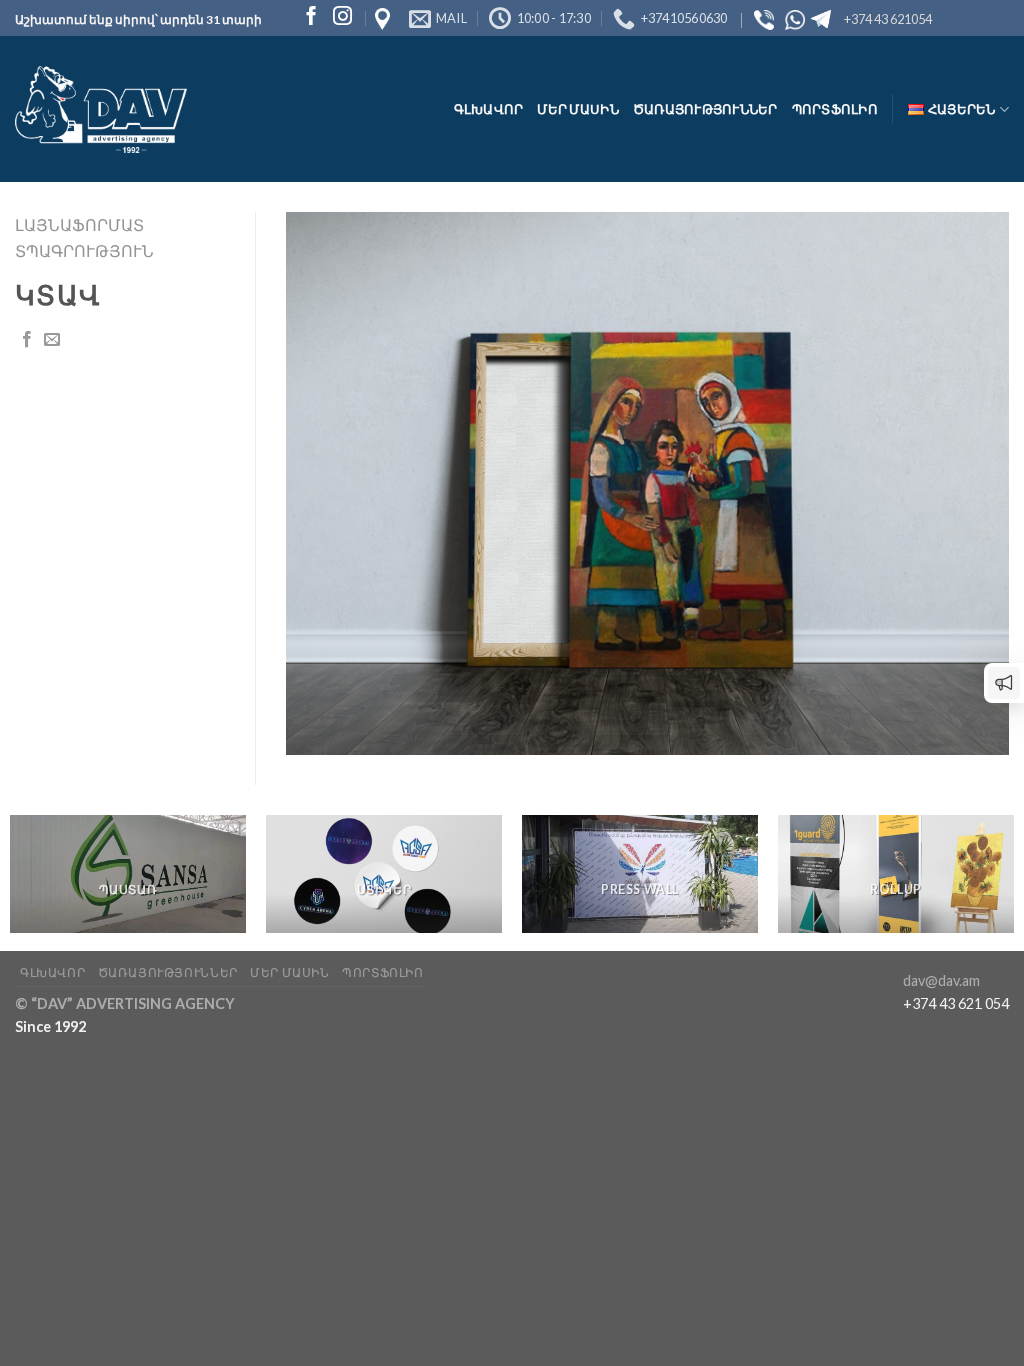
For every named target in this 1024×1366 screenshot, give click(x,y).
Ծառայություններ (705, 109)
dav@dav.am (941, 980)
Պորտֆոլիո (835, 109)
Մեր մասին (577, 109)
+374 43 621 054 (956, 1003)
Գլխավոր (489, 109)
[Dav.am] (101, 110)
